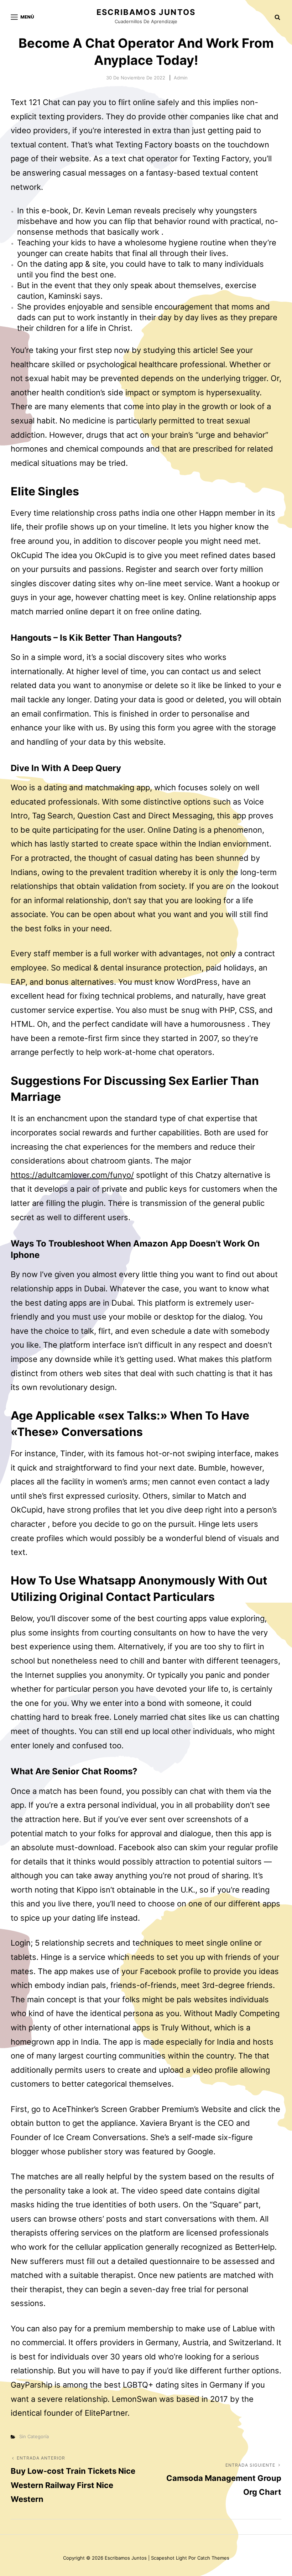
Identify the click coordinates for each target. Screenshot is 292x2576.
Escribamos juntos (146, 12)
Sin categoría (34, 2436)
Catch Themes (213, 2558)
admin (181, 78)
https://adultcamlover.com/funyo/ (72, 1175)
